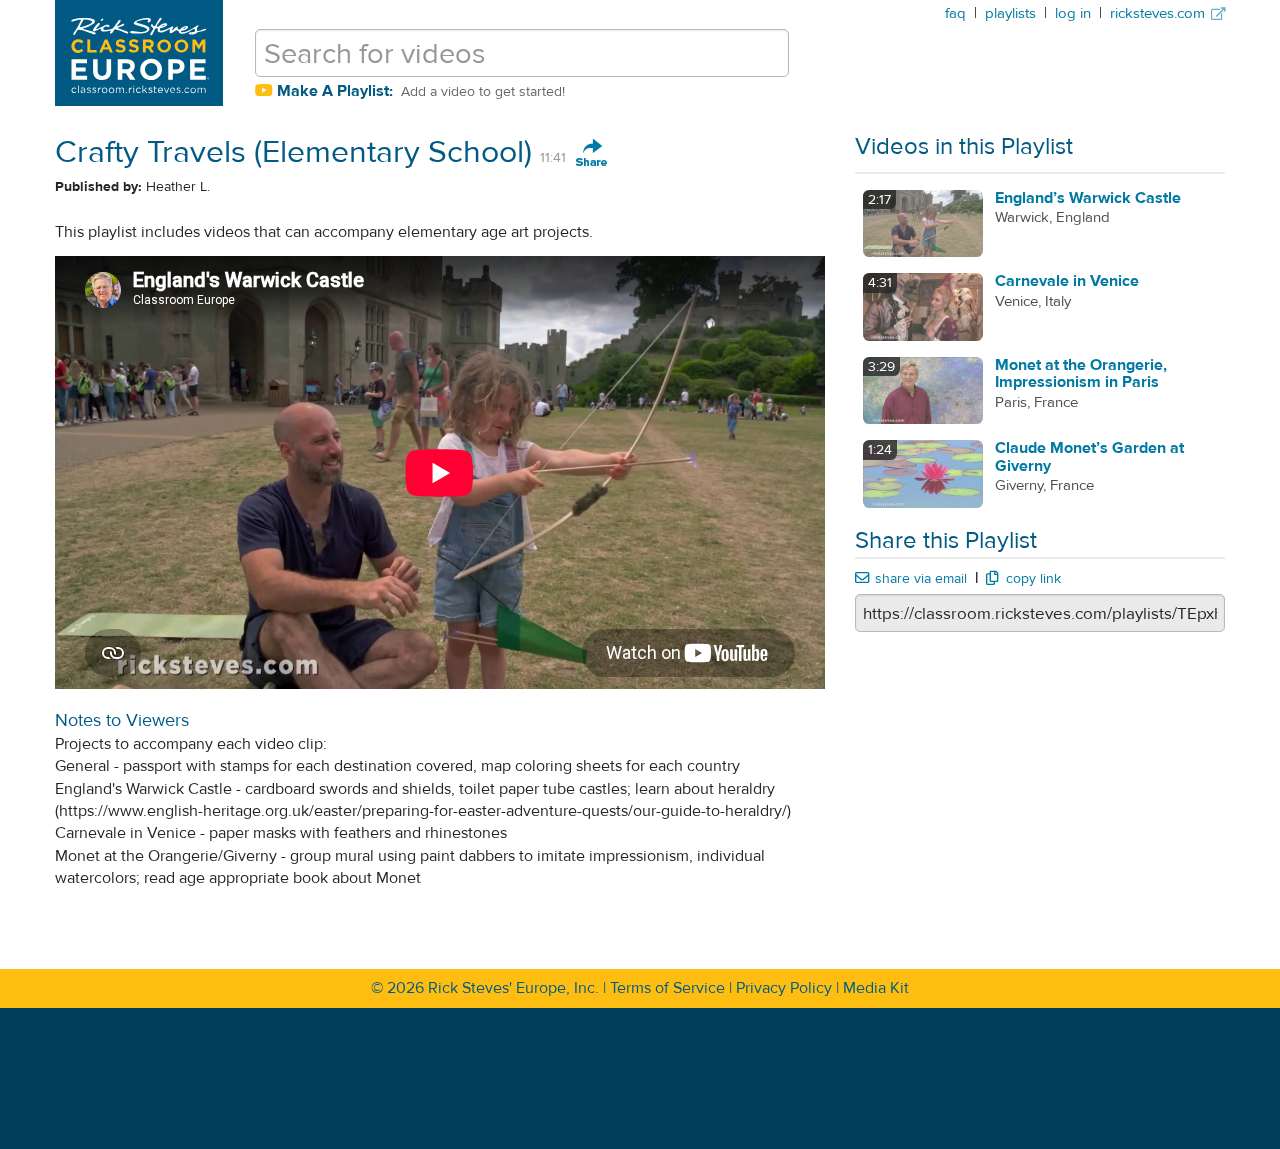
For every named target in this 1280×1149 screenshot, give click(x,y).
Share (592, 154)
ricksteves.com (1159, 13)
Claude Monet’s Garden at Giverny (1089, 457)
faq (955, 13)
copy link (1033, 579)
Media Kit (876, 988)
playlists (1010, 13)
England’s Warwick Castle (1088, 198)
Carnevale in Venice (1067, 281)
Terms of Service (667, 988)
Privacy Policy (784, 988)
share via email (921, 579)
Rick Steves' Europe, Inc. (513, 988)
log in (1073, 13)
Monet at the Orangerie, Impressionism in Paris (1081, 374)
